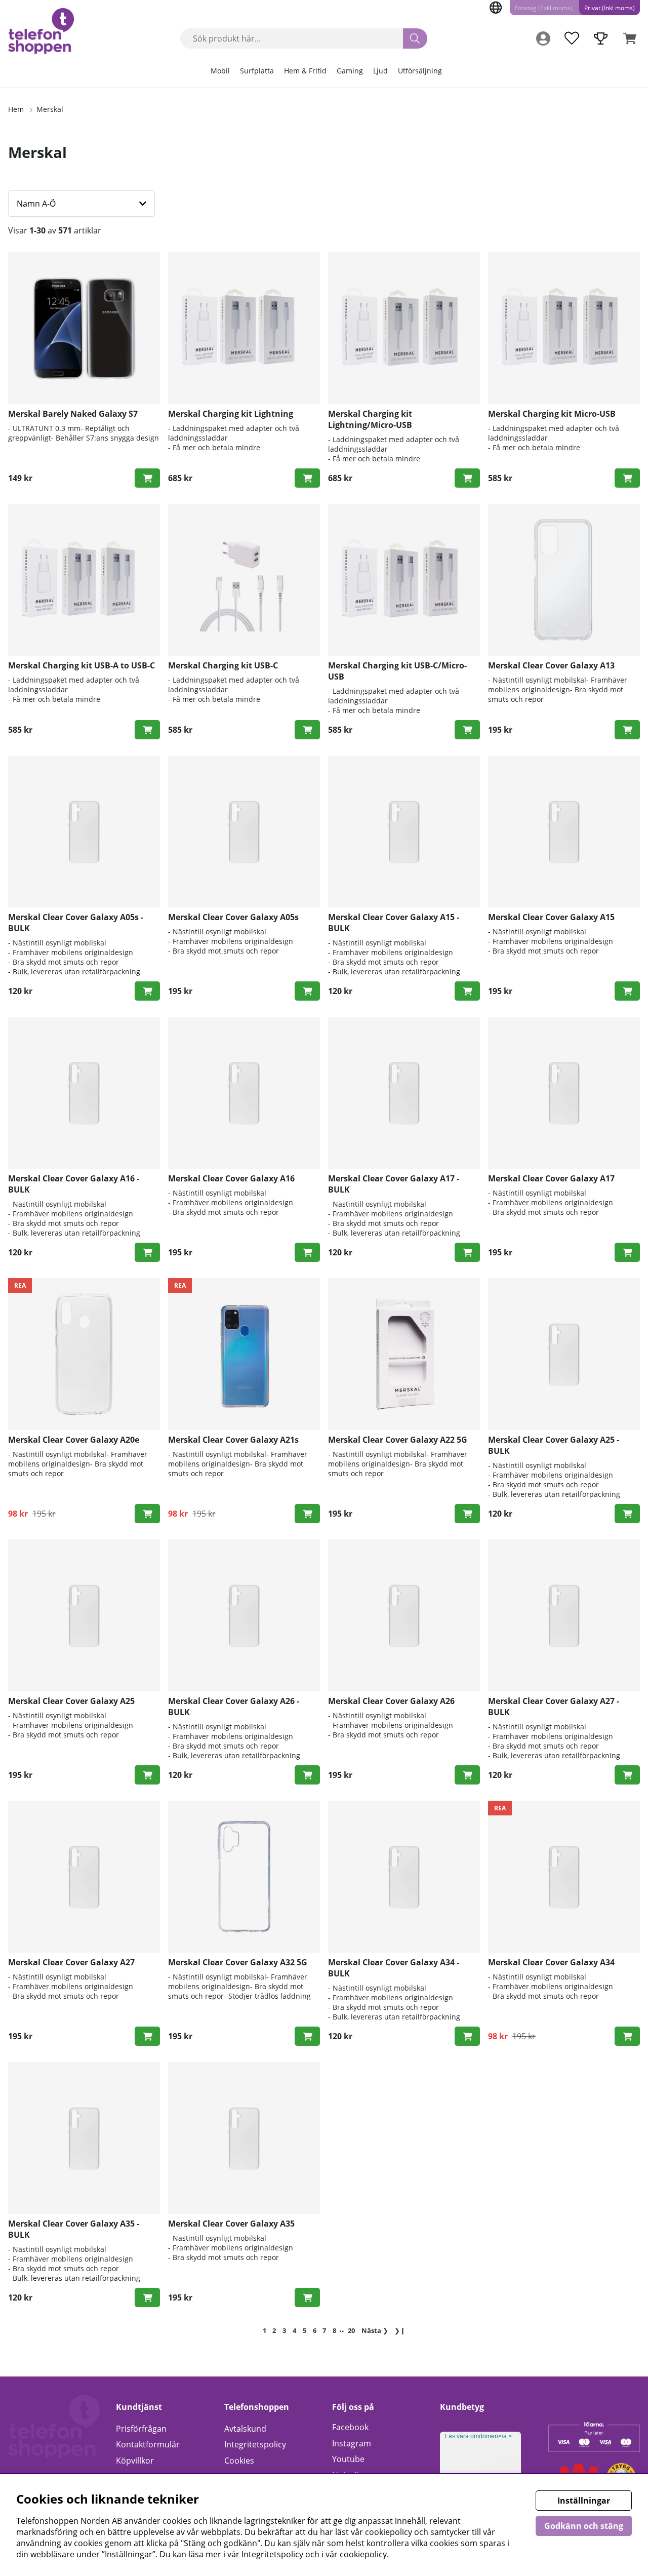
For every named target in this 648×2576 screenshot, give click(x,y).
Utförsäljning (420, 71)
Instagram (352, 2443)
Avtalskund (245, 2429)
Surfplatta (257, 71)
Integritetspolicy (255, 2444)
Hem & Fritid (305, 71)
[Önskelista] (572, 38)
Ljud (380, 71)
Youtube (348, 2459)
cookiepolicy (363, 2554)
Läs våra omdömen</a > (478, 2436)
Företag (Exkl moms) (544, 8)
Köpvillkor (135, 2461)
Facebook (350, 2427)
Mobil (220, 71)
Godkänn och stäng (584, 2526)
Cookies (239, 2461)
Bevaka (307, 478)
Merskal (50, 109)
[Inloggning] (543, 38)
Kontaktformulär (148, 2444)
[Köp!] (147, 478)
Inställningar (584, 2501)
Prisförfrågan (141, 2429)
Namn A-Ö (36, 204)
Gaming (350, 71)
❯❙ (400, 2330)
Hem (16, 109)
